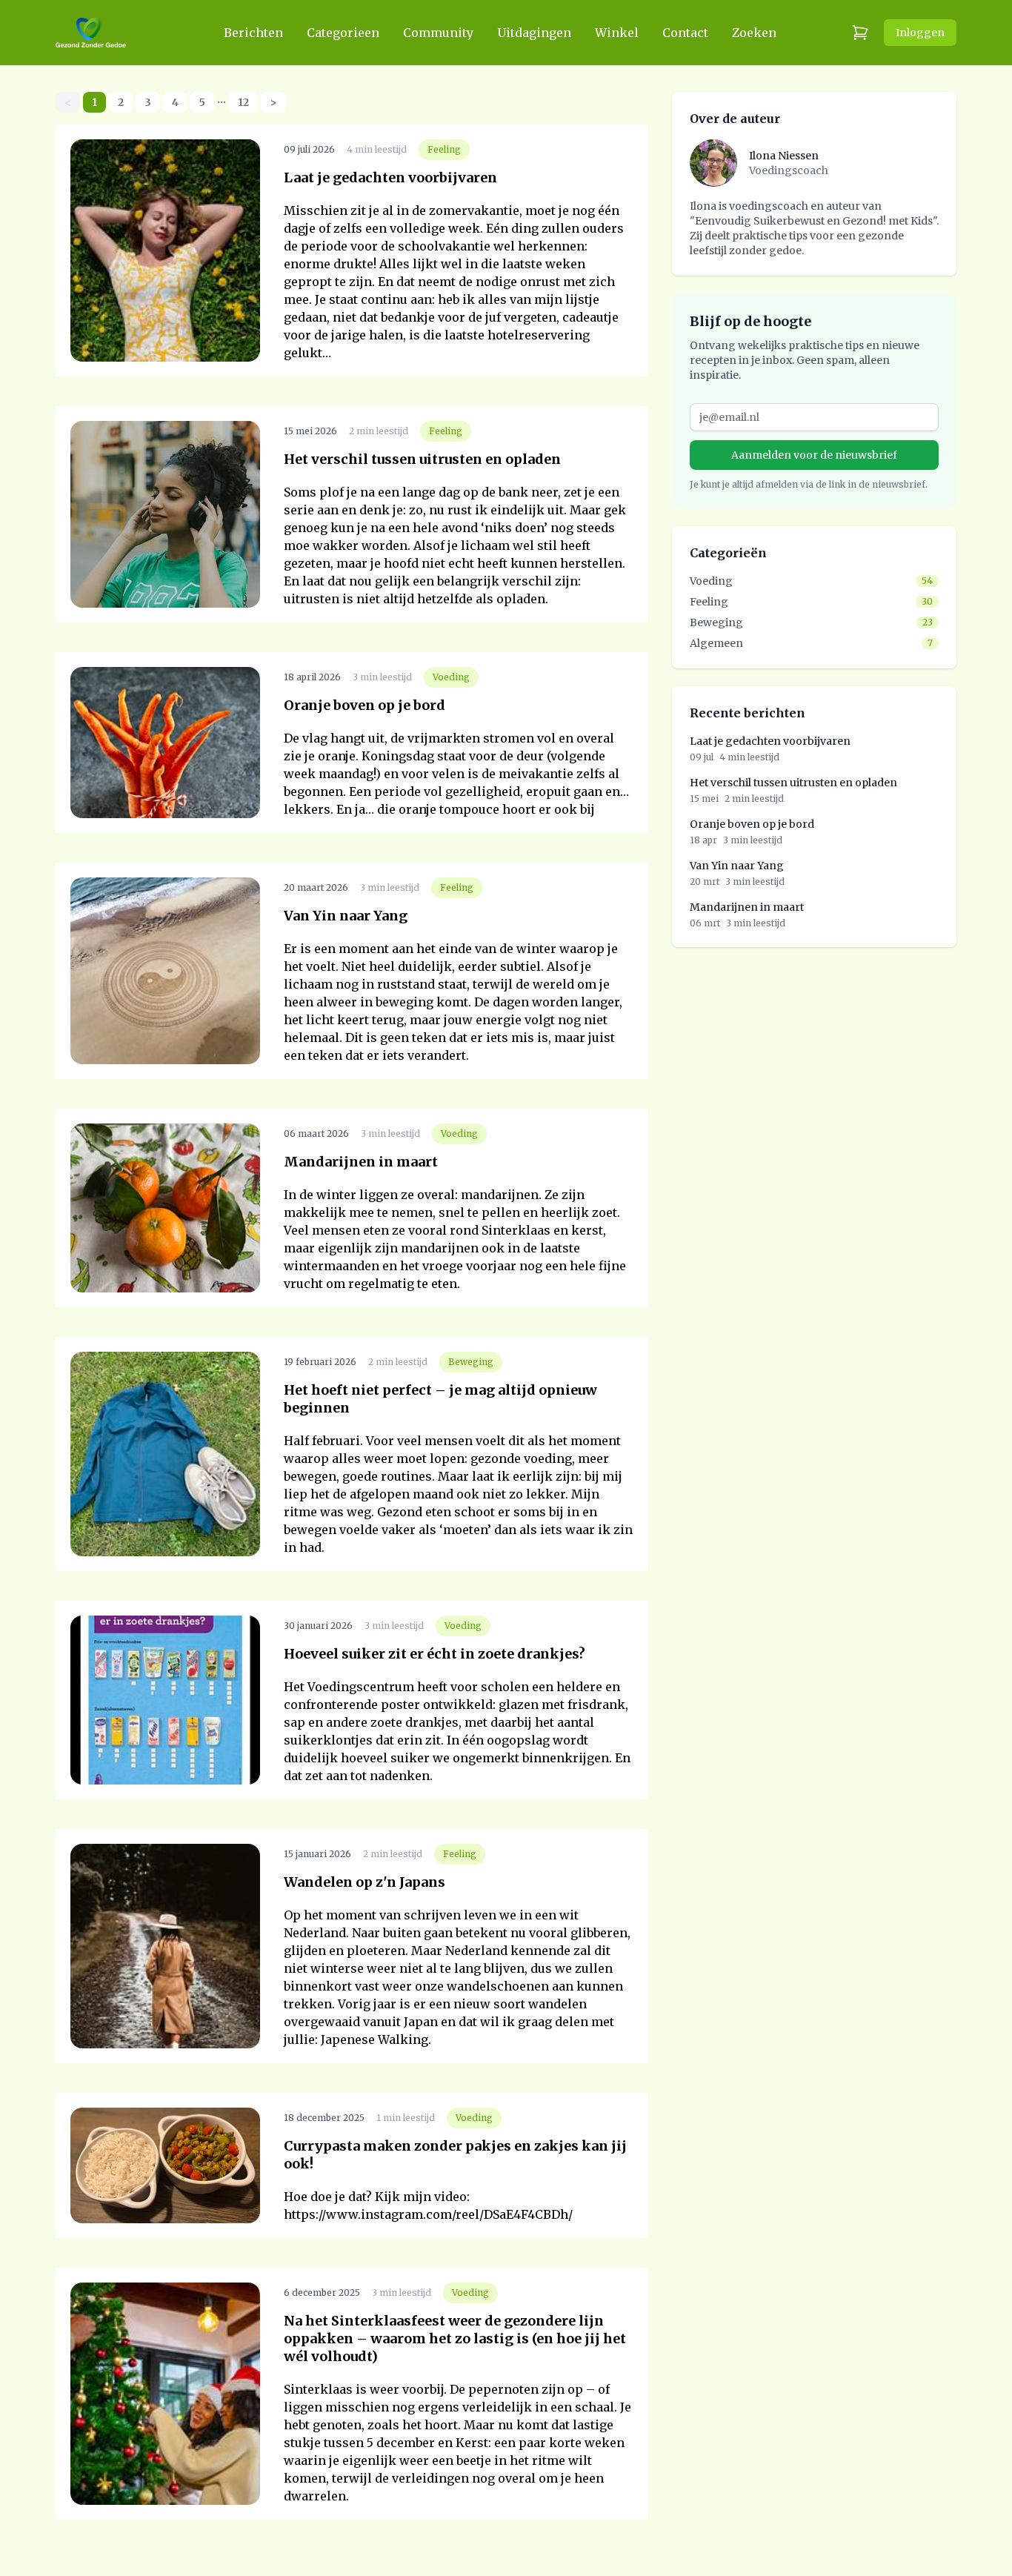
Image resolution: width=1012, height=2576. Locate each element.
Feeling (444, 149)
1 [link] (94, 102)
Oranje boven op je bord (364, 705)
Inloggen (920, 33)
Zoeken (754, 33)
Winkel (617, 33)
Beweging (471, 1362)
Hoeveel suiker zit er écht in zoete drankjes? (435, 1654)
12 (243, 102)
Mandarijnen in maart (361, 1162)
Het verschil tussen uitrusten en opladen (422, 459)
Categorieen (343, 33)
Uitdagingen (534, 33)
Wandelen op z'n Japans (364, 1882)
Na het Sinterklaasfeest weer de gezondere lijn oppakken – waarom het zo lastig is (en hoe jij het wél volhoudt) (455, 2338)
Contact (685, 33)
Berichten (253, 33)
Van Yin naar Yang (346, 916)
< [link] (68, 102)
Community (438, 33)
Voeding (451, 677)
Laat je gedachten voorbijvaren (390, 177)
